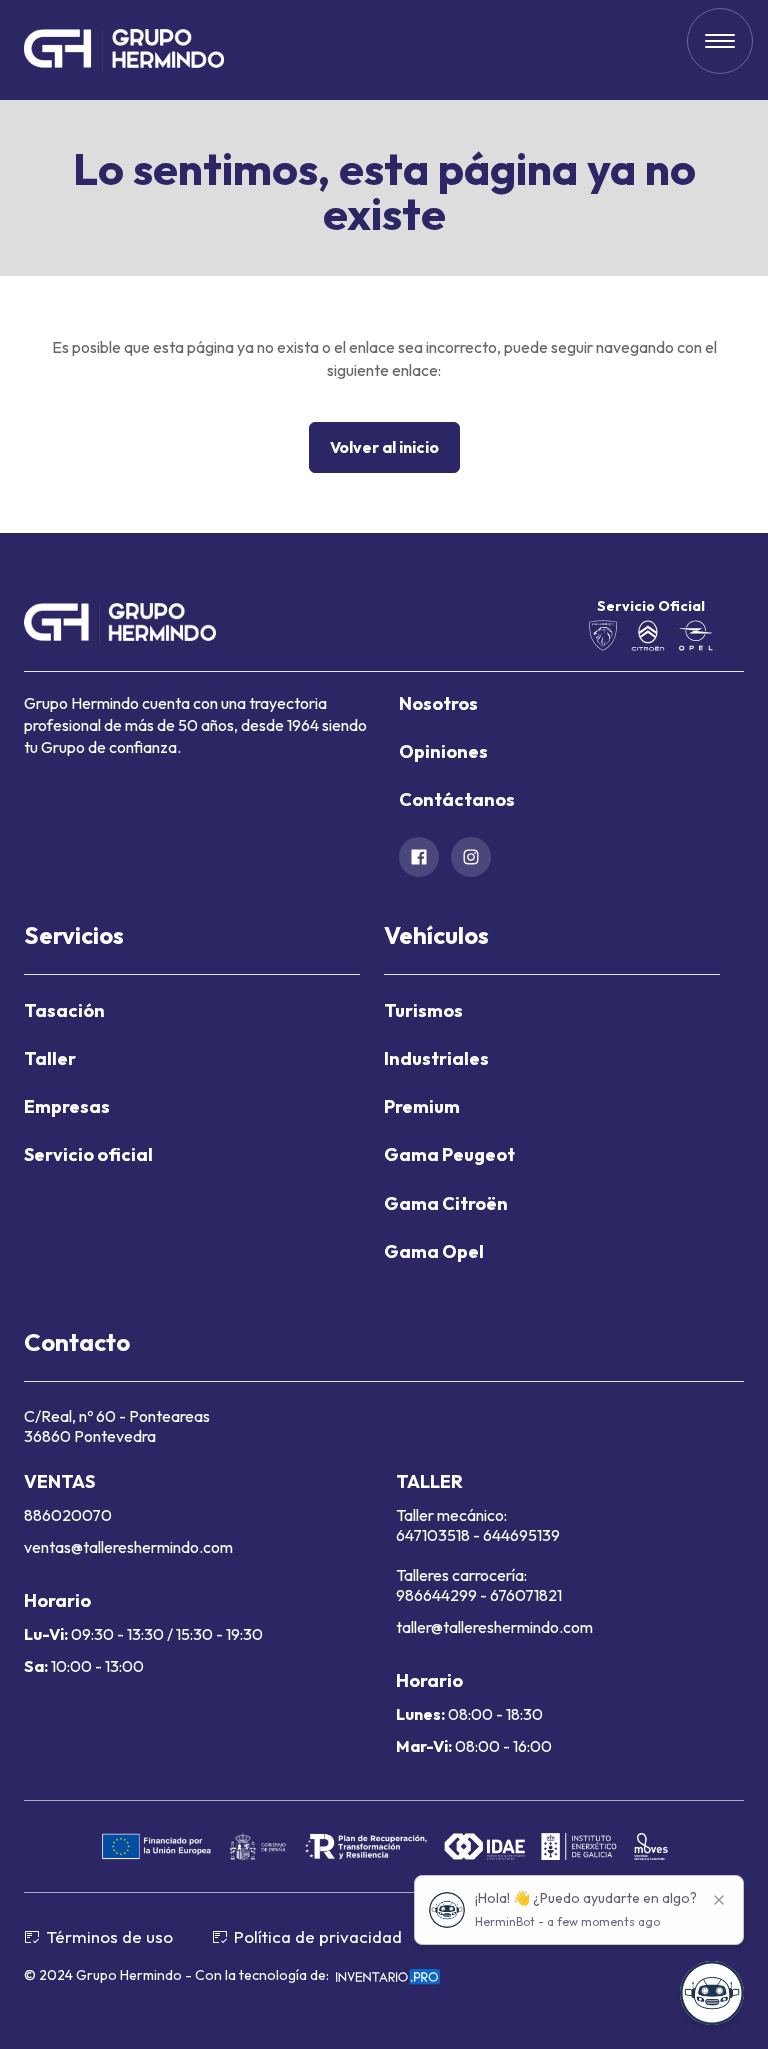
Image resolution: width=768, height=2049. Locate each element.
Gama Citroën (446, 1203)
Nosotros (438, 703)
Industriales (436, 1058)
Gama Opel (434, 1251)
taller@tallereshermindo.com (494, 1627)
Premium (422, 1106)
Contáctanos (457, 799)
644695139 (521, 1535)
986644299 (436, 1595)
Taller (50, 1058)
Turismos (423, 1010)
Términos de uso (109, 1936)
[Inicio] (124, 50)
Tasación (64, 1010)
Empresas (67, 1106)
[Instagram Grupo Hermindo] (471, 857)
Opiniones (443, 751)
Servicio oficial (88, 1154)
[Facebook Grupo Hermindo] (419, 857)
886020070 (68, 1515)
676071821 (526, 1595)
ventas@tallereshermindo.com (128, 1547)
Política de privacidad (318, 1936)
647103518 (434, 1535)
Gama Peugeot (449, 1154)
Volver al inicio (384, 447)
